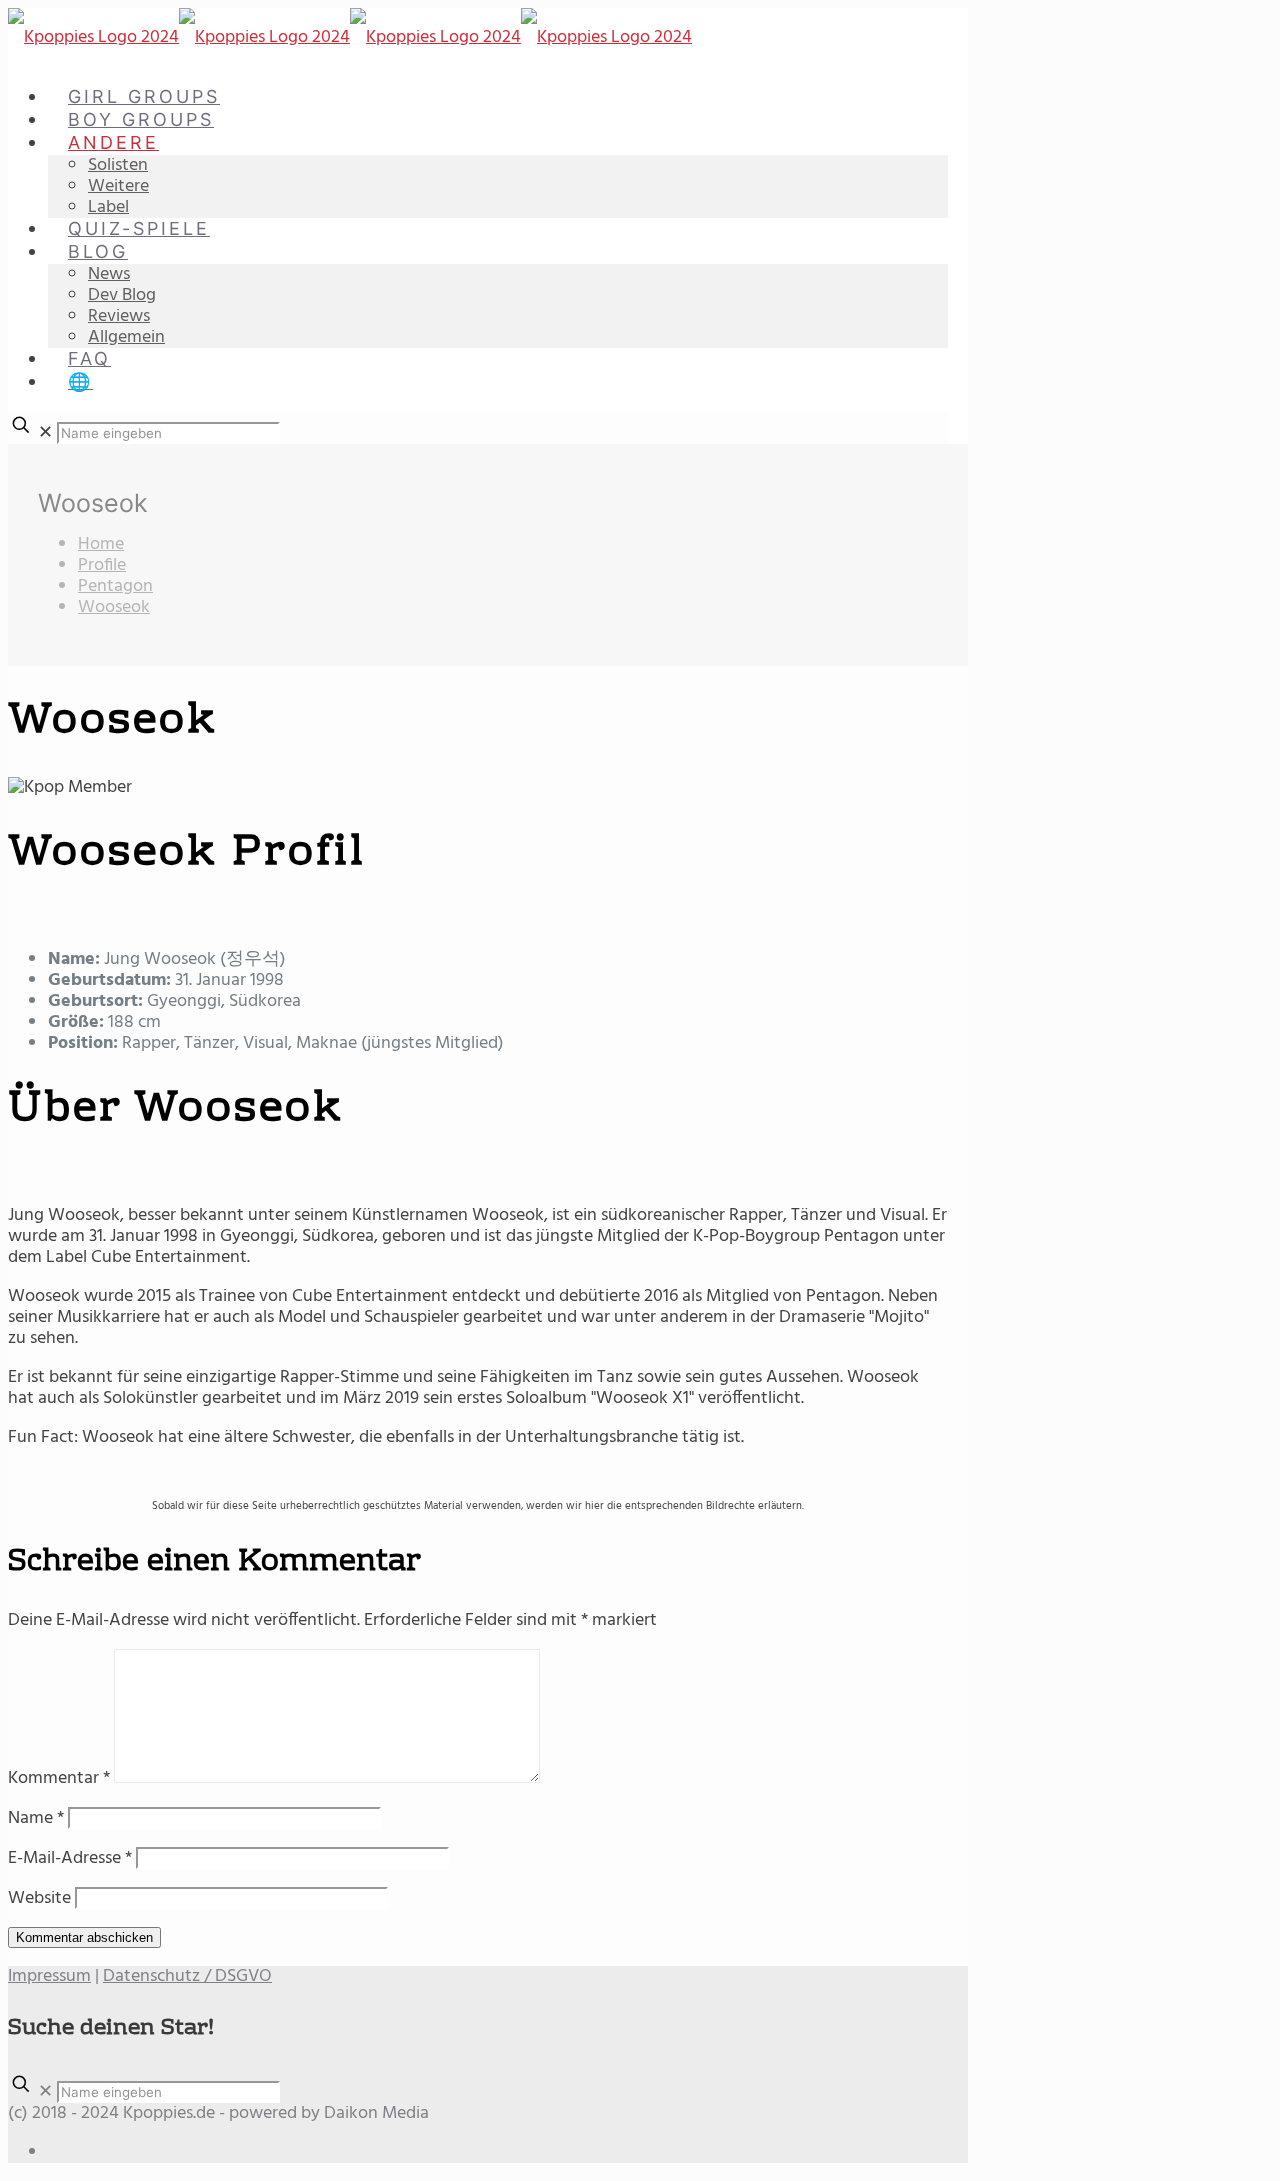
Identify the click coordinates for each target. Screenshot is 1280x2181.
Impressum (49, 1976)
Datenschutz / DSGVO (187, 1976)
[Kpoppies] (350, 37)
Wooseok (114, 607)
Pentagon (115, 586)
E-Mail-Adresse (70, 1858)
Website (39, 1898)
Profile (102, 565)
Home (101, 544)
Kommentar (59, 1778)
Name (36, 1818)
